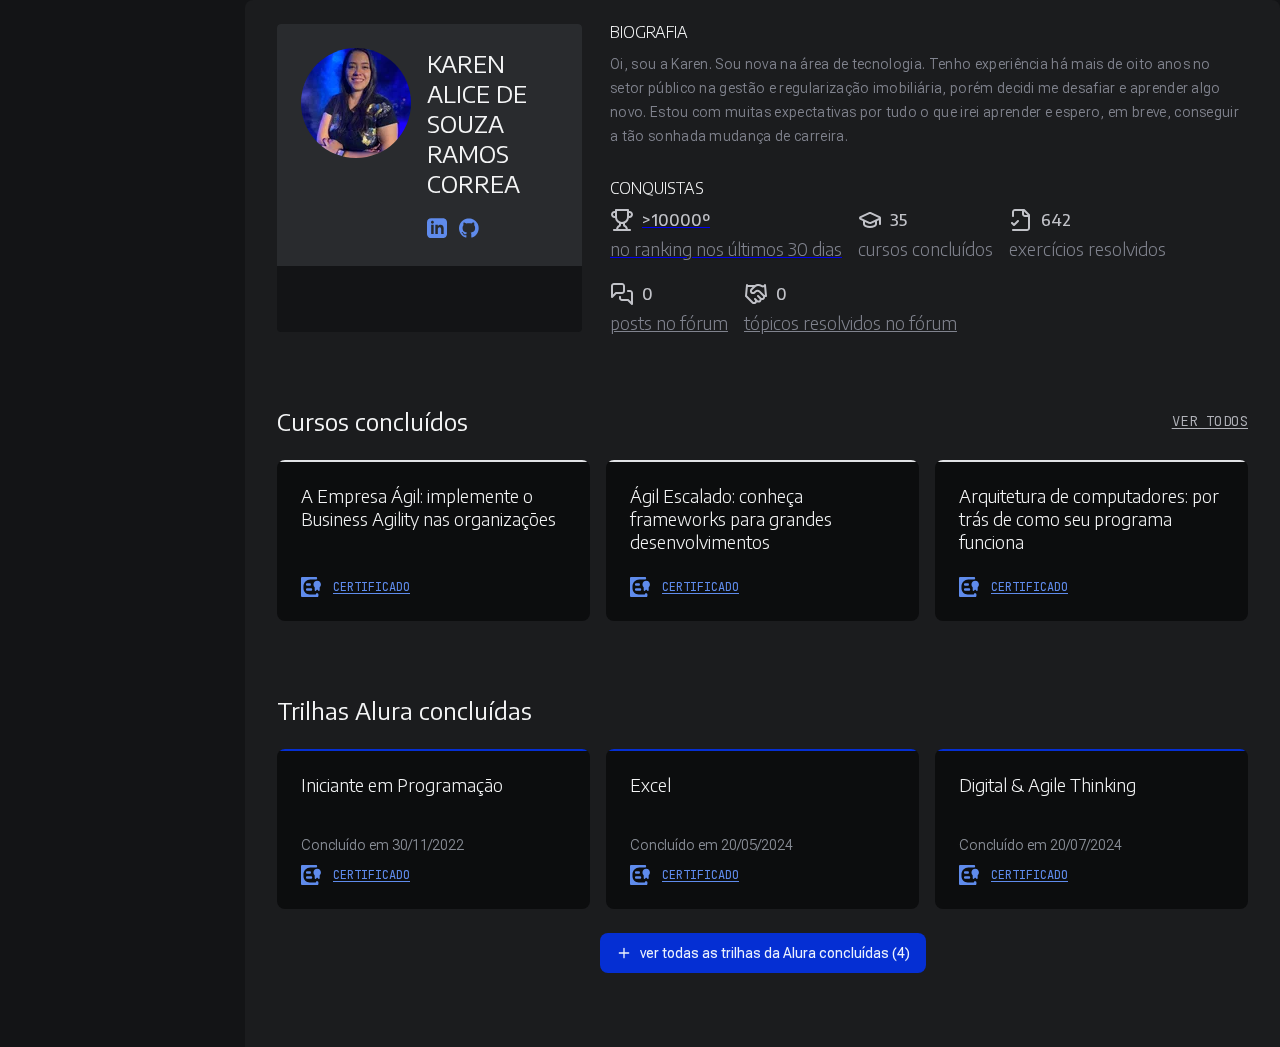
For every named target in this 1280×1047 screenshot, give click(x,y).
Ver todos (1210, 421)
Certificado (371, 587)
